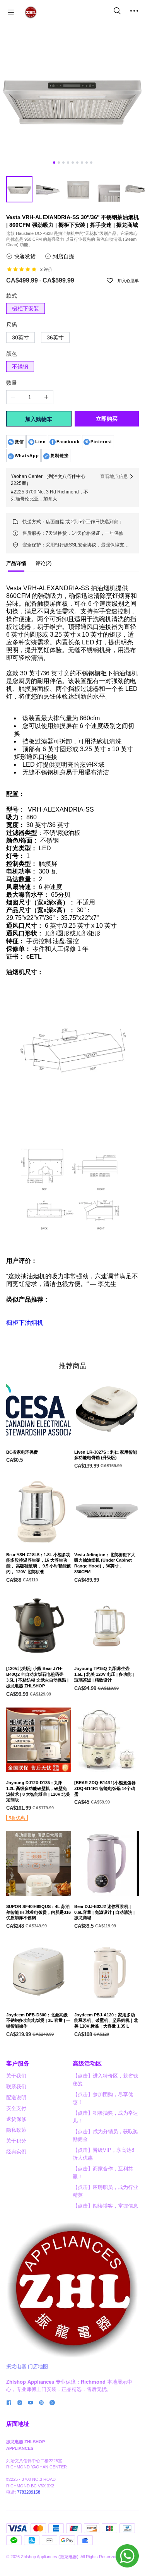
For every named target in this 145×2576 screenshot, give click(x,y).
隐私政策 (16, 2130)
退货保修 (16, 2119)
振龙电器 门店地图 (27, 2366)
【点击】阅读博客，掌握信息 (105, 2206)
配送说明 (16, 2097)
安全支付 (16, 2108)
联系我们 (16, 2087)
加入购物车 (39, 419)
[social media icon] (9, 2404)
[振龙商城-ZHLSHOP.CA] (31, 12)
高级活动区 (87, 2063)
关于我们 (16, 2076)
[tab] (16, 565)
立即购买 (107, 419)
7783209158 (29, 2492)
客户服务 (18, 2063)
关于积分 (16, 2141)
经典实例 (16, 2152)
